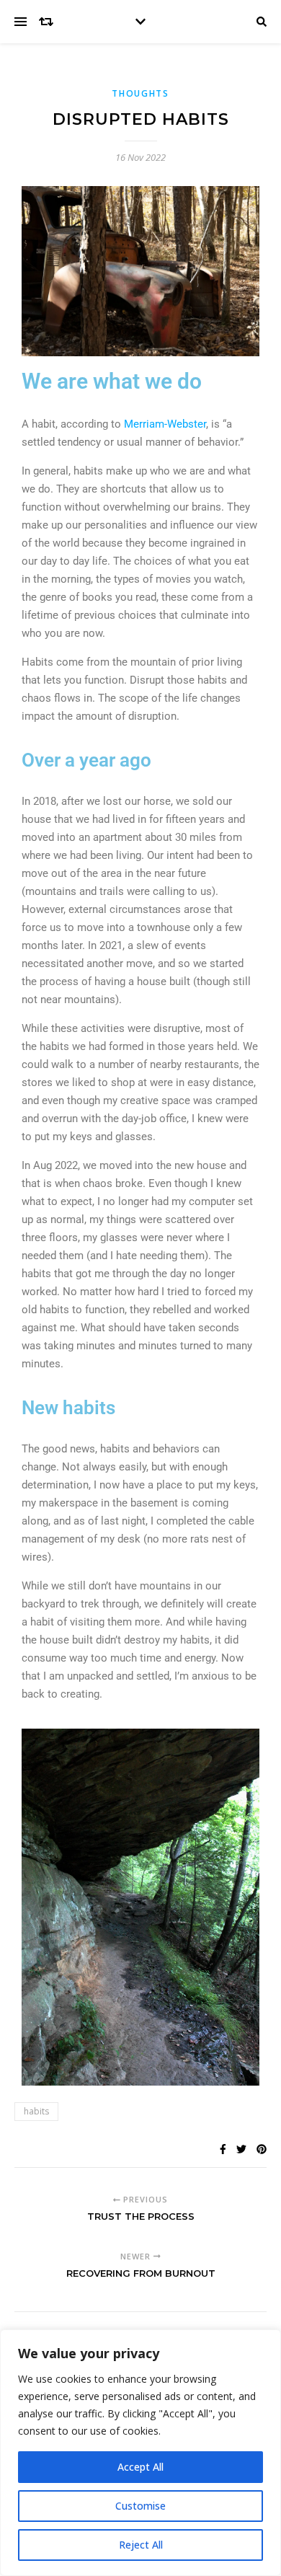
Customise (140, 2506)
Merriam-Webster (165, 424)
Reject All (141, 2545)
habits (36, 2111)
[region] (140, 2453)
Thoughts (140, 93)
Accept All (140, 2467)
